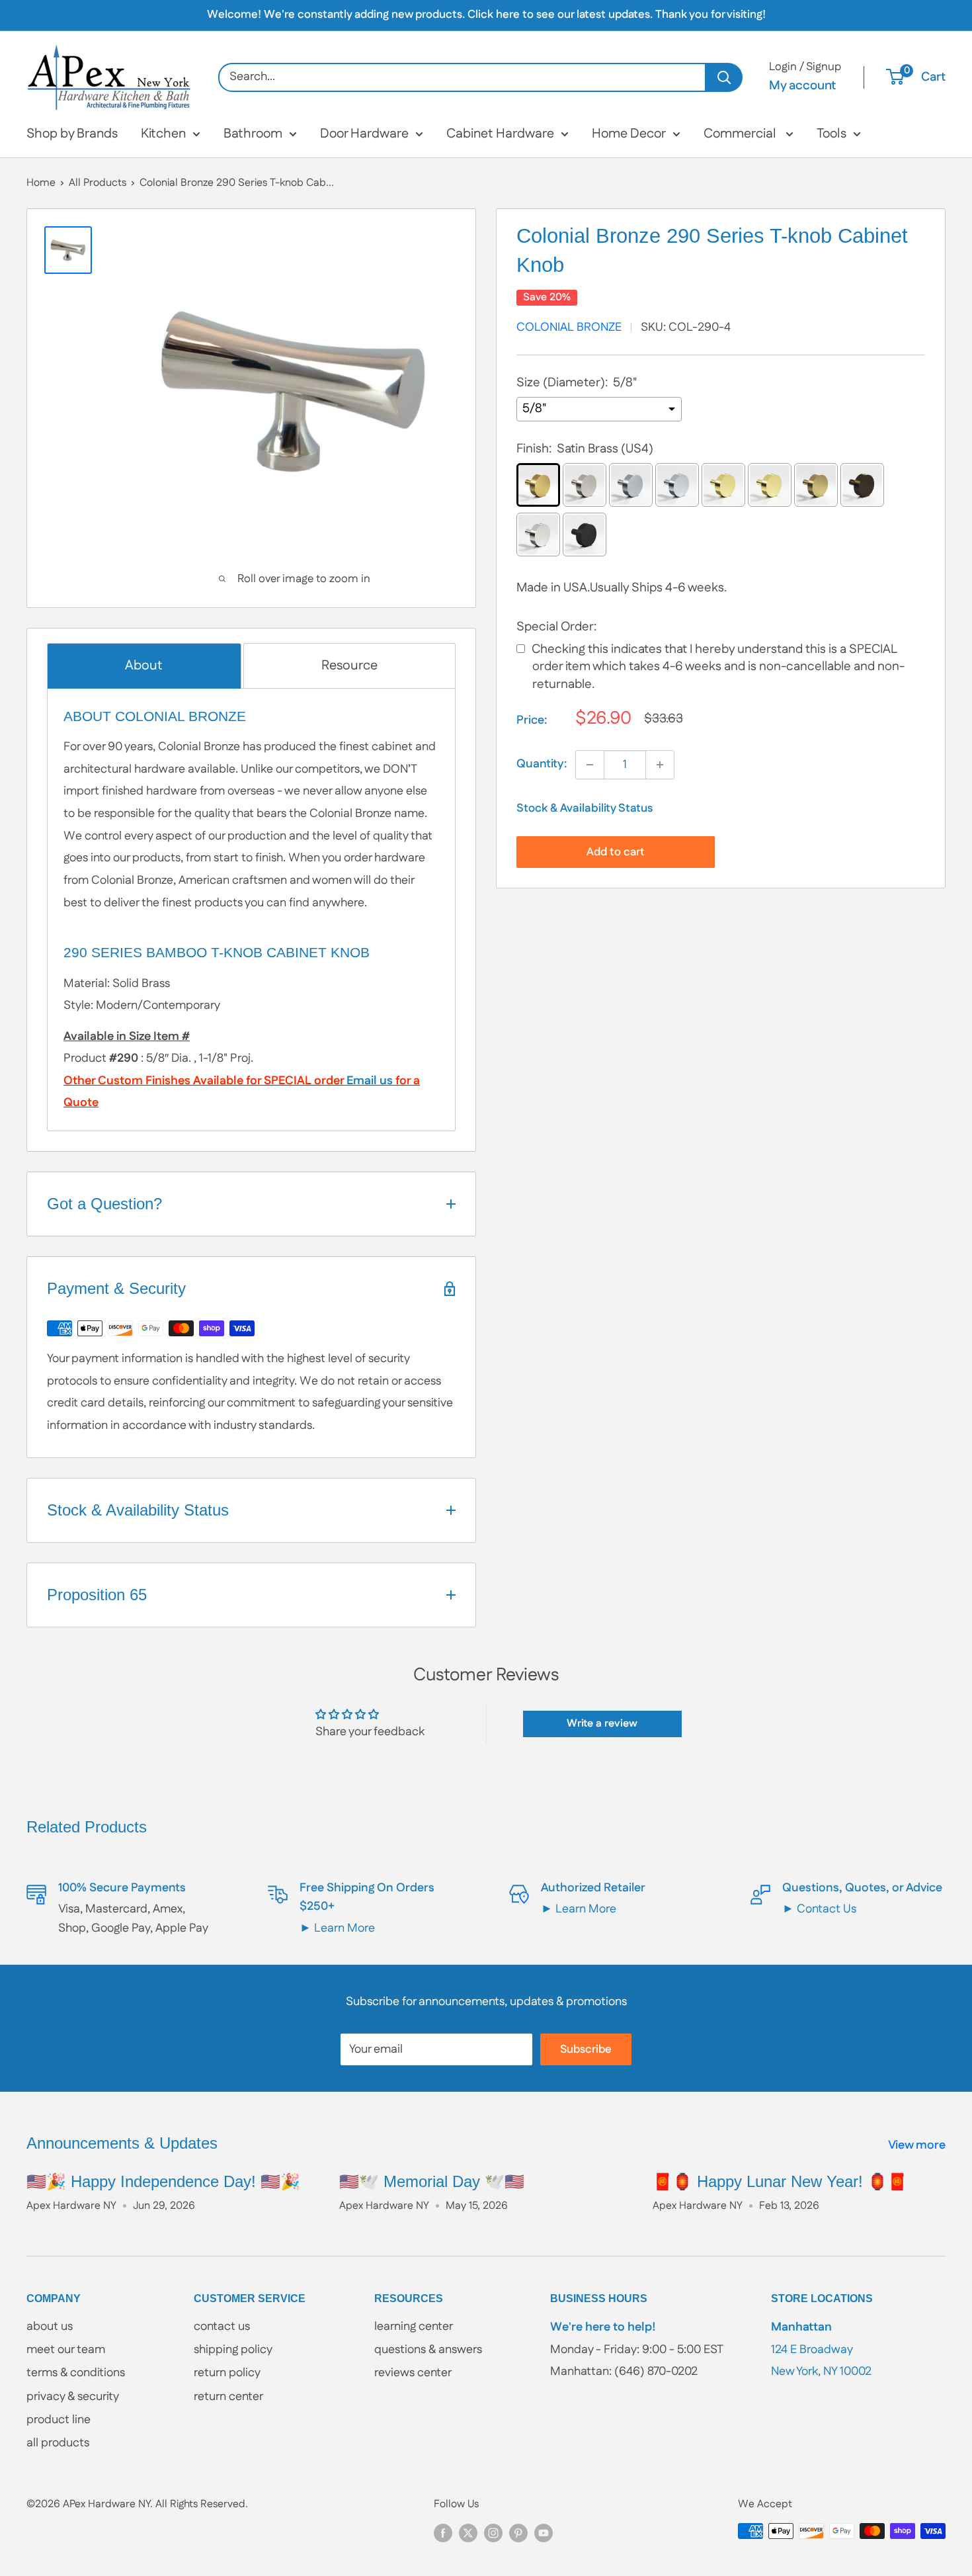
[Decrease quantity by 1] (590, 765)
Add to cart (616, 852)
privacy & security (73, 2397)
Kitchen (163, 134)
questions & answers (428, 2350)
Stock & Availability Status (585, 808)
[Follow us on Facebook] (443, 2533)
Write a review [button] (602, 1724)
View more (918, 2145)
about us (50, 2327)
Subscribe (586, 2049)
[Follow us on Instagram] (493, 2533)
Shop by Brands (72, 134)
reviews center (413, 2373)
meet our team (66, 2350)
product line (59, 2420)
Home (41, 183)
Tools (831, 134)
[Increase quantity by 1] (660, 765)
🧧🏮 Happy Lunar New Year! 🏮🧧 (780, 2181)
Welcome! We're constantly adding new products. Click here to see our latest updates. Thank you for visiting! (486, 15)
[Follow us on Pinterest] (518, 2533)
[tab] (144, 666)
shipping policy (233, 2350)
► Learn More (337, 1928)
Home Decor (629, 134)
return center (228, 2397)
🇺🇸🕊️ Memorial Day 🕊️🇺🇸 (432, 2181)
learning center (414, 2327)
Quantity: (542, 764)
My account (802, 86)
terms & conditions (76, 2373)
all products (58, 2443)
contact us (222, 2327)
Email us (370, 1081)
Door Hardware (364, 134)
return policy (227, 2373)
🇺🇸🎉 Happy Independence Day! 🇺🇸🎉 (163, 2181)
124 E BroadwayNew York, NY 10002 (821, 2349)
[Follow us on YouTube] (544, 2533)
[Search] (724, 77)
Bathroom (253, 134)
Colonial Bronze (569, 327)
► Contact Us (819, 1909)
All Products (98, 183)
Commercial (741, 134)
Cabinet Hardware (500, 134)
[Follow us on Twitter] (468, 2533)
